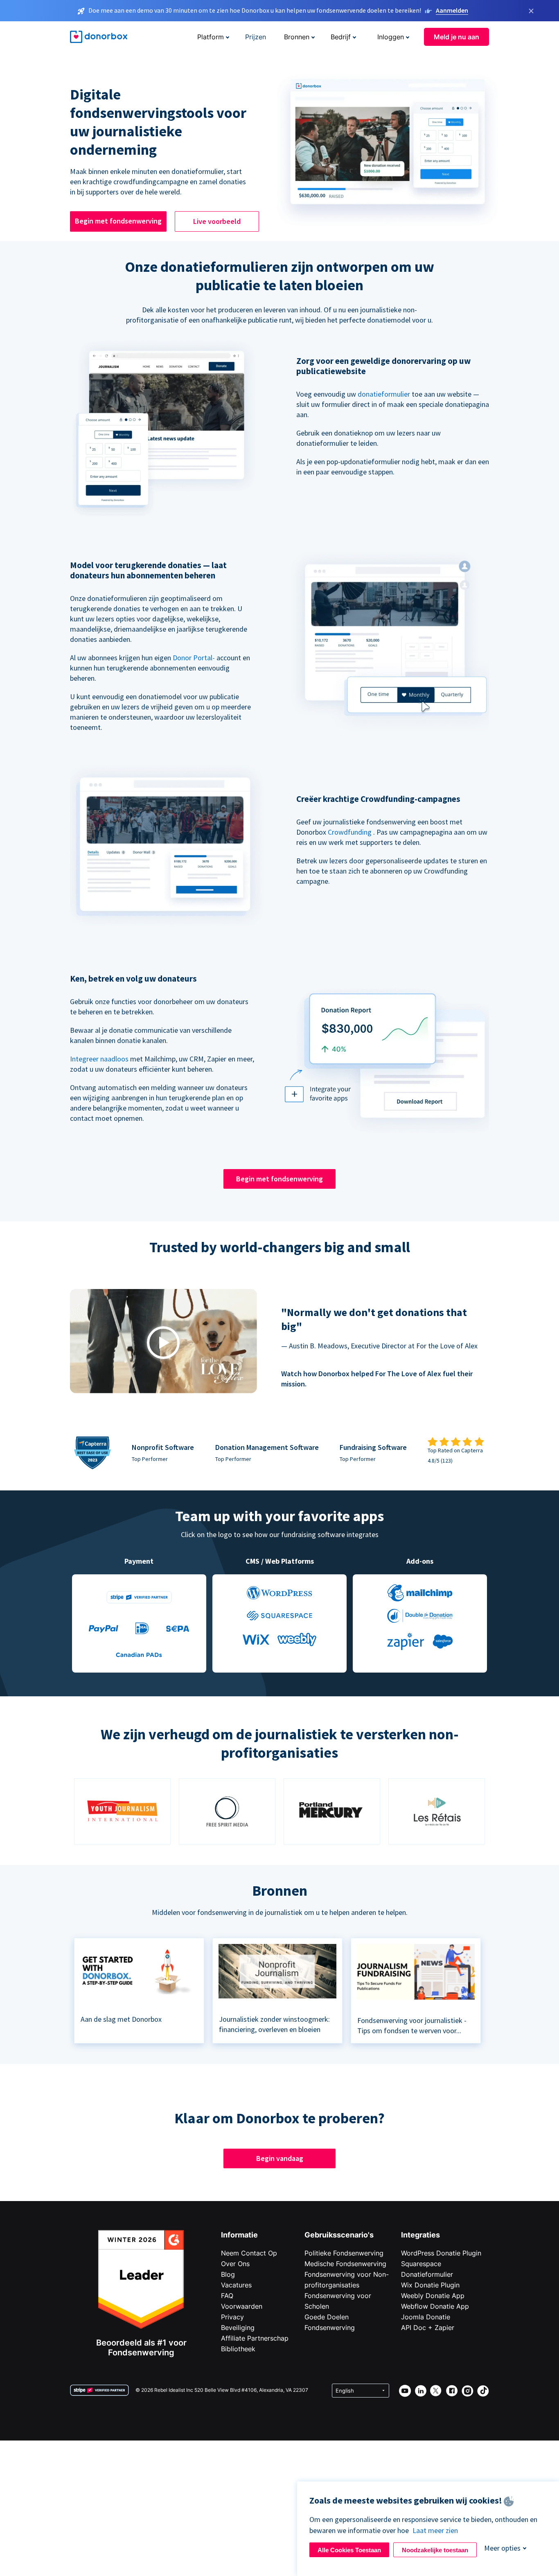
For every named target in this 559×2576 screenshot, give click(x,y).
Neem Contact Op (249, 2253)
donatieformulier (384, 394)
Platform (211, 37)
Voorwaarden (242, 2306)
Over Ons (235, 2264)
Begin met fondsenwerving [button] (118, 221)
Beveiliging (238, 2328)
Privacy (232, 2317)
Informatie (239, 2235)
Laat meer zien (435, 2530)
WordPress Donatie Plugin (441, 2253)
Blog (228, 2274)
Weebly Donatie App (433, 2296)
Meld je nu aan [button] (456, 37)
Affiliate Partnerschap (255, 2338)
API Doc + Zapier (428, 2328)
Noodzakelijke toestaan (435, 2550)
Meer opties (502, 2548)
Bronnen (297, 37)
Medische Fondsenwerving (345, 2264)
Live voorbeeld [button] (217, 221)
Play (163, 1342)
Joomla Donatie (426, 2317)
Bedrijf (341, 37)
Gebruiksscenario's (339, 2235)
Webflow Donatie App (435, 2306)
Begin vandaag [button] (280, 2158)
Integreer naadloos (99, 1059)
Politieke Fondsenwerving (344, 2253)
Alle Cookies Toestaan (349, 2550)
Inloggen (391, 37)
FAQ (227, 2296)
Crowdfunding (350, 832)
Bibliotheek (238, 2349)
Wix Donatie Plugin (430, 2285)
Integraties (420, 2235)
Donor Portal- (194, 658)
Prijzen (256, 37)
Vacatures (236, 2285)
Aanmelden (452, 10)
